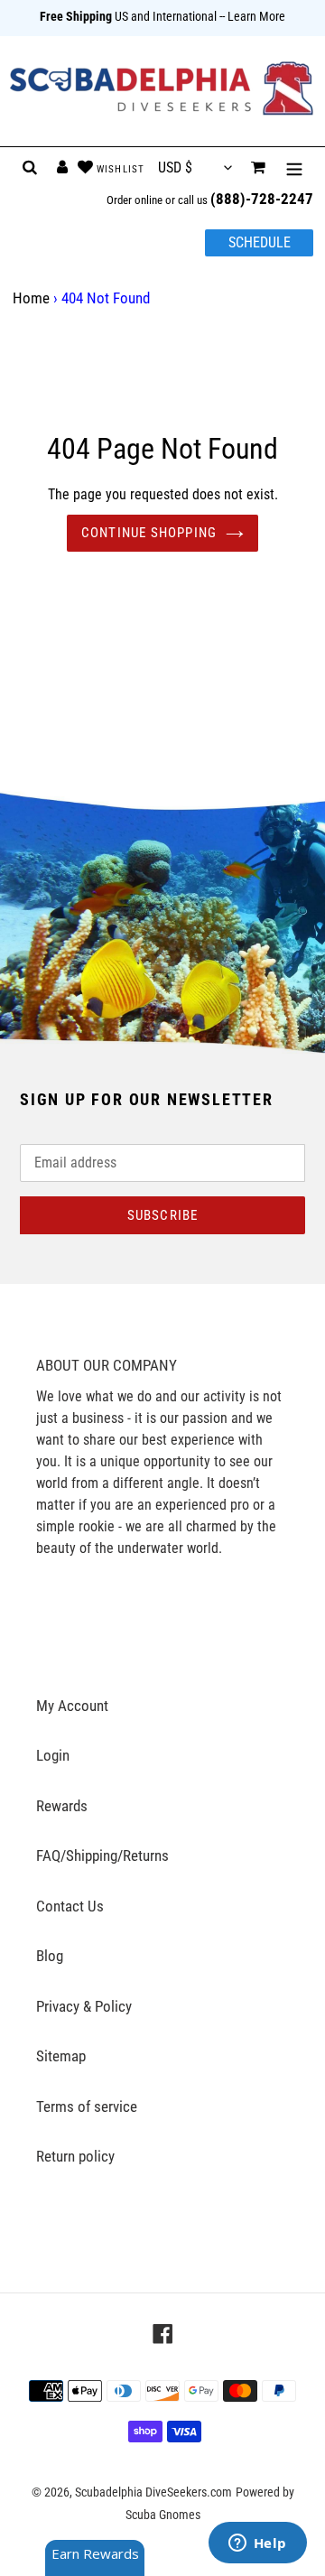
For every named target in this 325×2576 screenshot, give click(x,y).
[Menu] (294, 168)
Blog (50, 1956)
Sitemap (61, 2056)
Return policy (75, 2156)
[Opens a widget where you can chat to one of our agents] (257, 2544)
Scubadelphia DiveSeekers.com (153, 2492)
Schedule (260, 242)
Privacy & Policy (84, 2006)
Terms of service (87, 2106)
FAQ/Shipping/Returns (102, 1855)
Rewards (62, 1806)
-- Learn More (252, 16)
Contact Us (70, 1906)
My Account (72, 1706)
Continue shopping (149, 533)
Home (31, 298)
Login (53, 1755)
